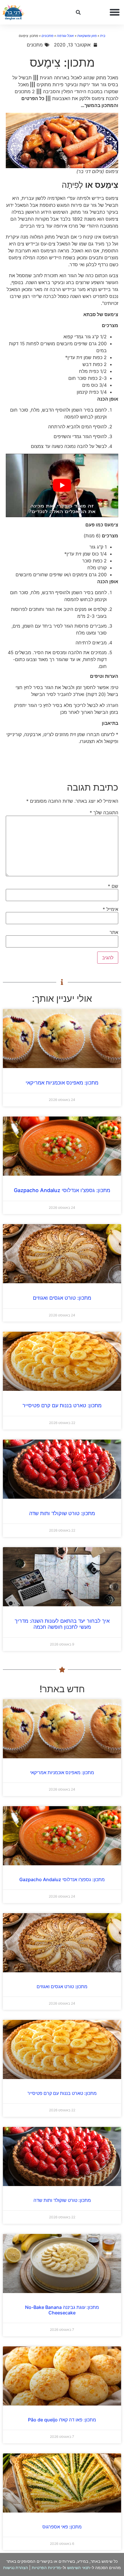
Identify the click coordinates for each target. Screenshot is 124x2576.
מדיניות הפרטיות (46, 2567)
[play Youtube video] (62, 485)
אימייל (110, 909)
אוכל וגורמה (65, 36)
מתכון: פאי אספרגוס (62, 2527)
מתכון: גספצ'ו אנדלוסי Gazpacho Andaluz (62, 1190)
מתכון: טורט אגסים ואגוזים (62, 1298)
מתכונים (47, 36)
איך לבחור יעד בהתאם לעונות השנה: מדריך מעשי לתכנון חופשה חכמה (62, 1624)
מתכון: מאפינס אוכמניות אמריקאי (62, 1083)
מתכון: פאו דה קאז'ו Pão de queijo (62, 2420)
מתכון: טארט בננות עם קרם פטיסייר (62, 1405)
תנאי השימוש (79, 2567)
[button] (115, 12)
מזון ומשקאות (87, 36)
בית (103, 36)
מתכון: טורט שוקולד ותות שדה (62, 1513)
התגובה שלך (104, 813)
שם (113, 886)
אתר (114, 932)
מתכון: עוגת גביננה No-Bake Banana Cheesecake (62, 2310)
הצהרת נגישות (16, 2567)
